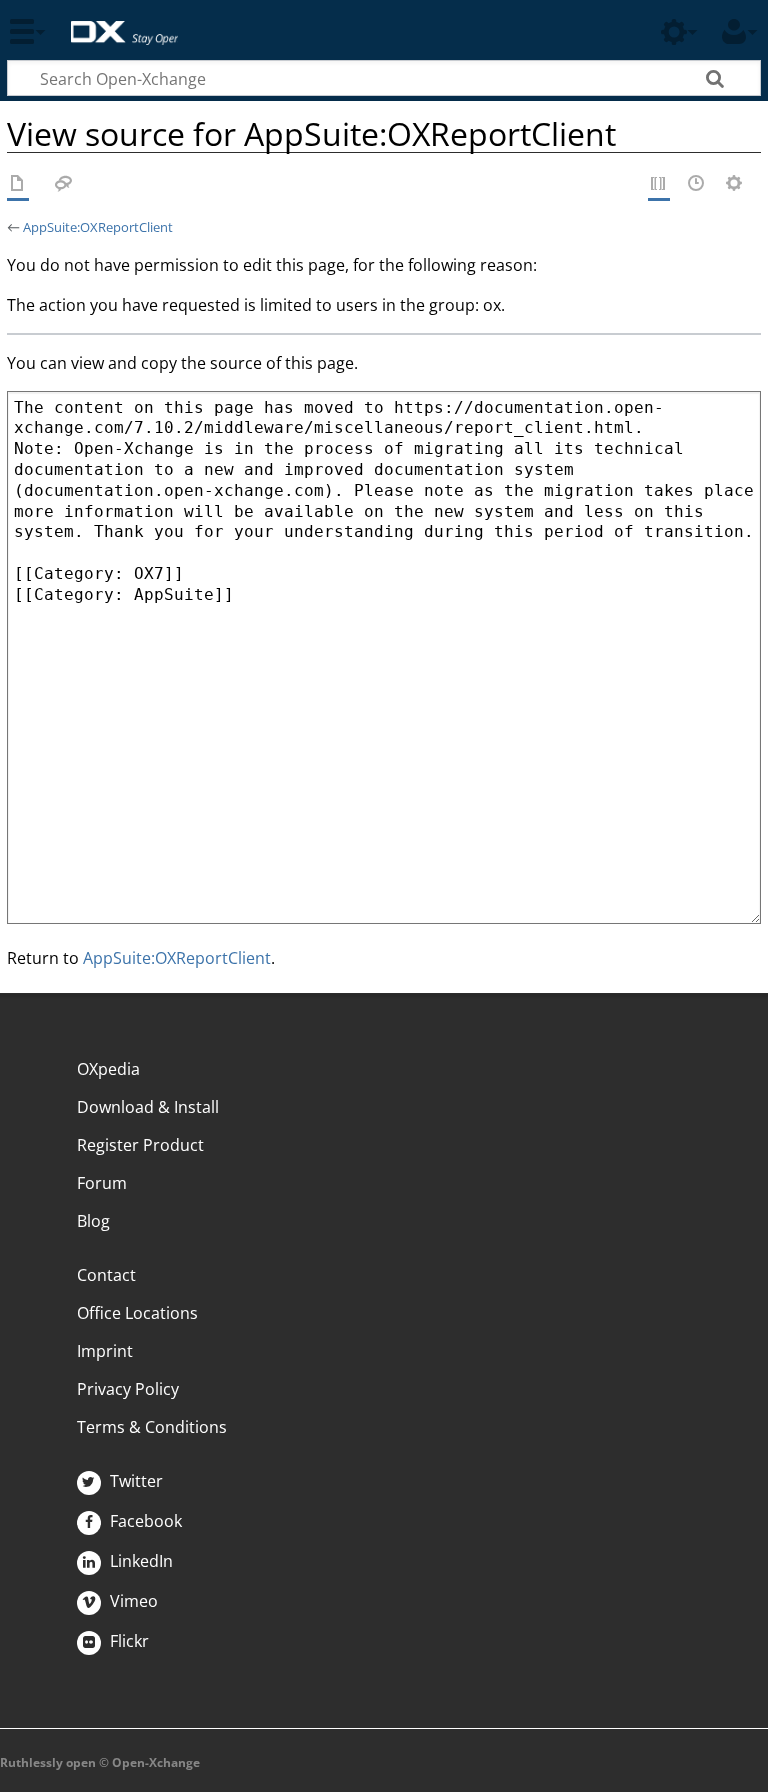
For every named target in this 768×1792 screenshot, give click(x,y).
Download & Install (148, 1107)
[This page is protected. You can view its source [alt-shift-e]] (659, 185)
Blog (93, 1221)
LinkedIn (139, 1561)
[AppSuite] (18, 185)
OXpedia (108, 1069)
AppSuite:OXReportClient (98, 227)
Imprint (105, 1351)
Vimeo (132, 1601)
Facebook (144, 1521)
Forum (102, 1183)
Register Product (140, 1145)
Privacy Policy (128, 1389)
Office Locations (137, 1313)
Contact (106, 1275)
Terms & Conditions (152, 1427)
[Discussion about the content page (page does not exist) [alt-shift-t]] (64, 185)
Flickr (127, 1641)
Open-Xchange (116, 22)
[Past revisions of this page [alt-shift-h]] (697, 185)
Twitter (134, 1481)
